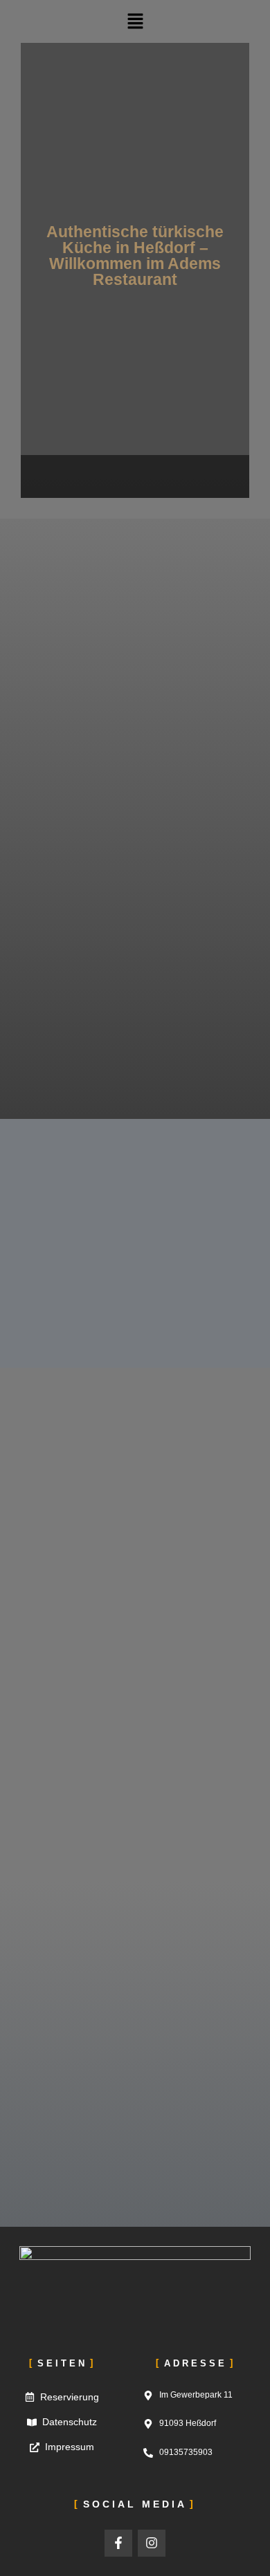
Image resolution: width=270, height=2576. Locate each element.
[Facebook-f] (118, 2543)
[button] (135, 21)
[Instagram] (152, 2543)
